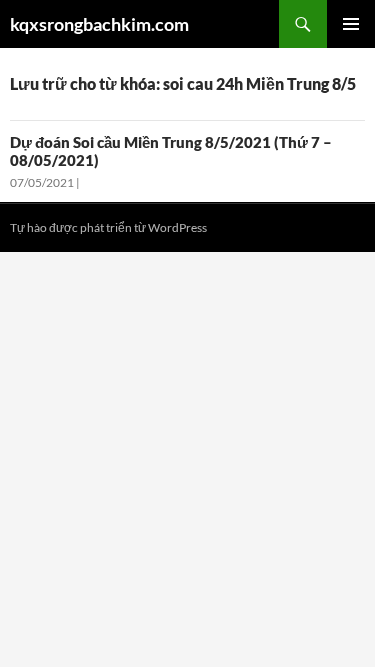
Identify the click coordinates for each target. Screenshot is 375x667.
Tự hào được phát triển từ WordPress (108, 227)
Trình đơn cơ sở (351, 24)
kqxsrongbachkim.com (99, 24)
